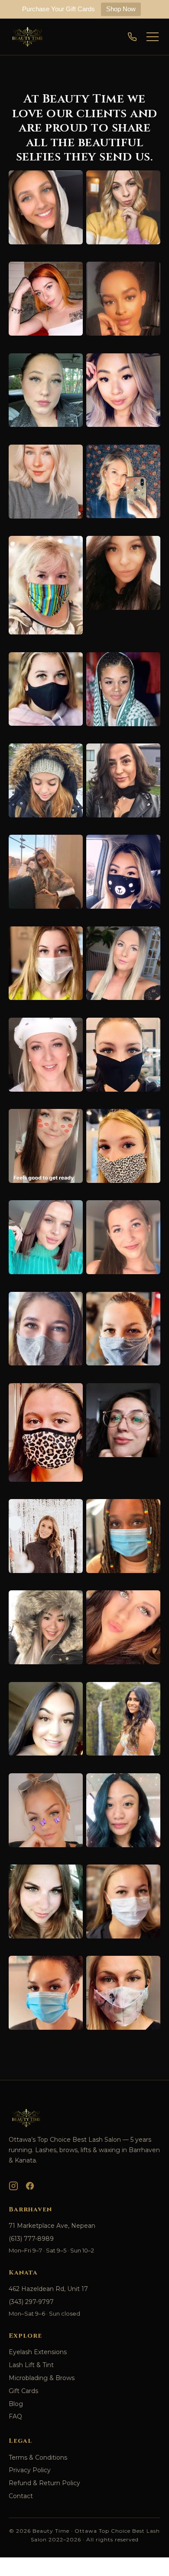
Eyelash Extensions (38, 2352)
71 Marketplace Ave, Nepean (52, 2226)
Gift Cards (23, 2391)
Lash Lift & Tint (31, 2365)
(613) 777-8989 (31, 2239)
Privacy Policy (30, 2470)
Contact (21, 2496)
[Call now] (132, 37)
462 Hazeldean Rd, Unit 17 (48, 2289)
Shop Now (121, 9)
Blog (16, 2404)
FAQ (15, 2416)
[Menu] (153, 37)
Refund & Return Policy (44, 2483)
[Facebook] (30, 2186)
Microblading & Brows (42, 2378)
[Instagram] (13, 2186)
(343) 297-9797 (31, 2302)
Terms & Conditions (38, 2457)
